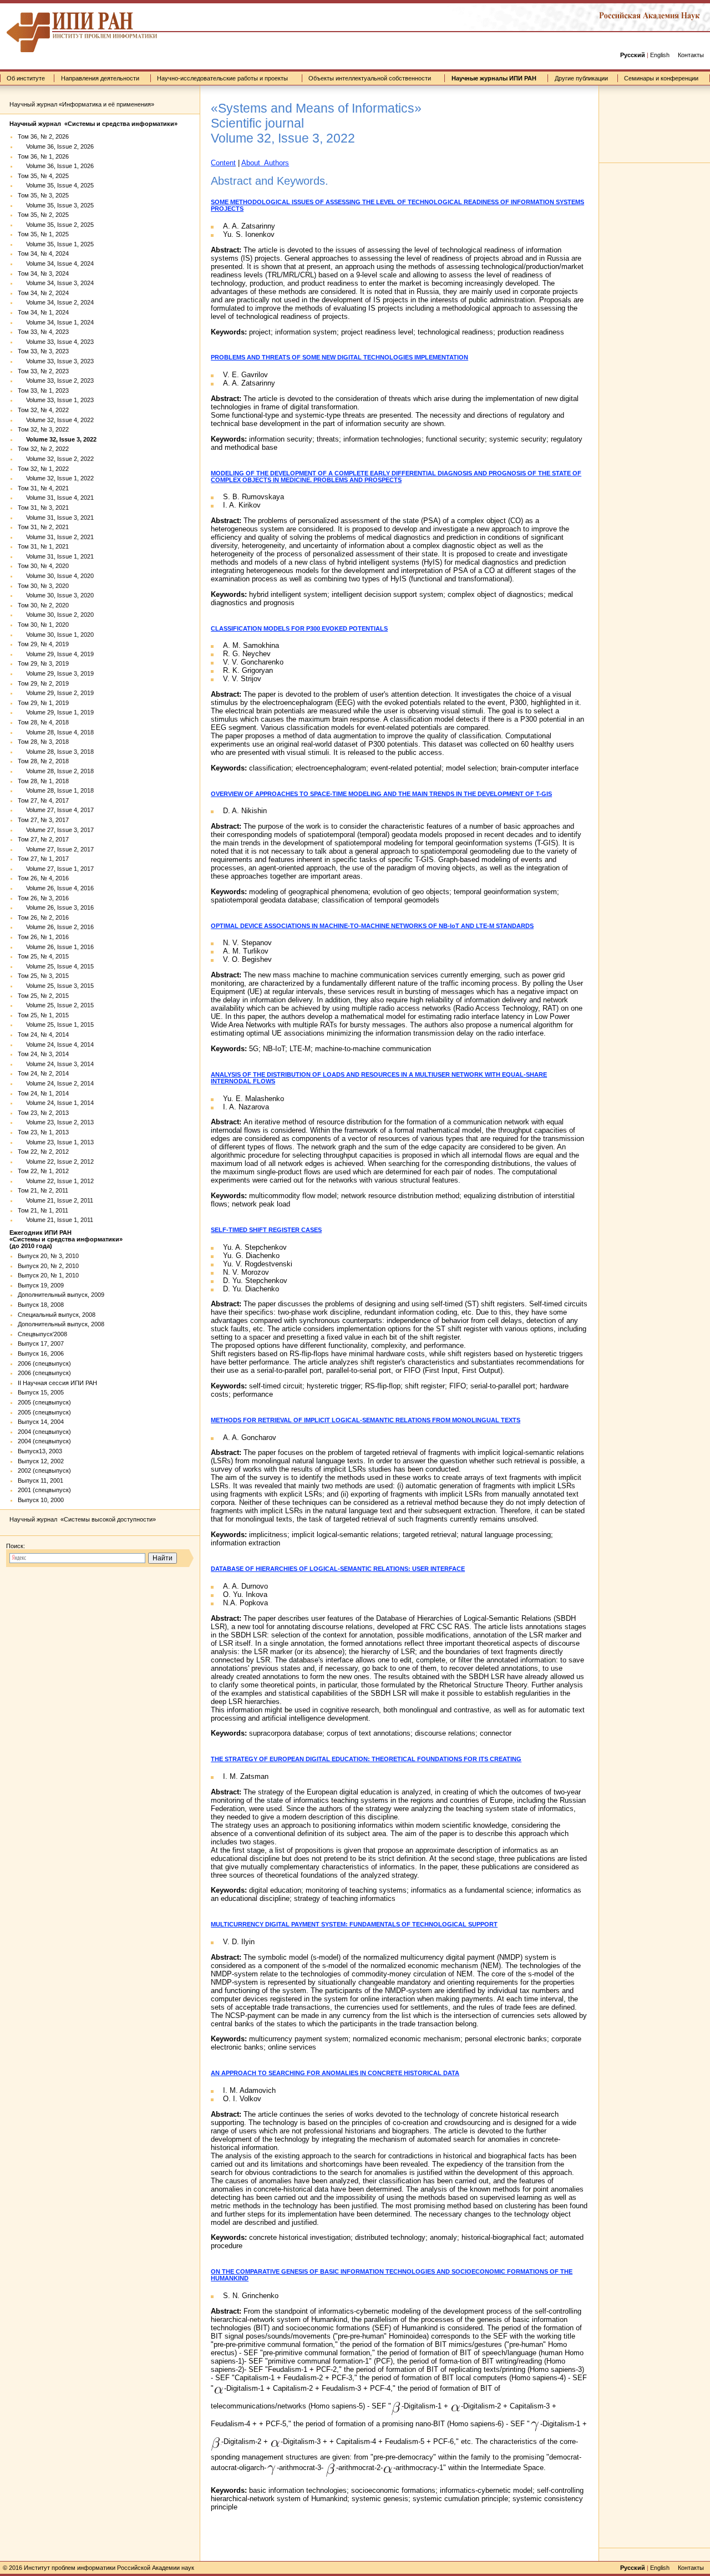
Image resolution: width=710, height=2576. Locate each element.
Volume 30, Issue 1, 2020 (56, 635)
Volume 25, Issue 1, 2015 (56, 1025)
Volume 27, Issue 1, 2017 (56, 869)
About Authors (265, 163)
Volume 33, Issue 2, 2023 (56, 381)
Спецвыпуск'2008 (42, 1334)
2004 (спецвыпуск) (44, 1432)
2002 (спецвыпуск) (44, 1470)
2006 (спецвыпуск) (44, 1363)
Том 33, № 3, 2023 (43, 351)
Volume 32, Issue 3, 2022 (57, 439)
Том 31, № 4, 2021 (43, 488)
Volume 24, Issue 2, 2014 (56, 1083)
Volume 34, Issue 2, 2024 (56, 302)
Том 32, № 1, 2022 (43, 469)
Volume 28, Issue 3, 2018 (56, 752)
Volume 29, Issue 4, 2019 (56, 654)
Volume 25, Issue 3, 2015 (56, 986)
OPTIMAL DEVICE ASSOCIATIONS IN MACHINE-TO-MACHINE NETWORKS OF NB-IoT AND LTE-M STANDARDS (372, 926)
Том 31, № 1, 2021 (43, 546)
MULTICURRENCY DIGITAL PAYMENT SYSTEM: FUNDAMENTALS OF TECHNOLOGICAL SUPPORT (354, 1924)
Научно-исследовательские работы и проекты (222, 78)
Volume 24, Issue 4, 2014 (56, 1044)
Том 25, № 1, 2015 (43, 1015)
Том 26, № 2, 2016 (43, 917)
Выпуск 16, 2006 (41, 1353)
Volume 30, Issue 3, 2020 (56, 595)
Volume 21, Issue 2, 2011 (55, 1200)
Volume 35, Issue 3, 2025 (56, 205)
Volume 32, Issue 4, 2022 (56, 420)
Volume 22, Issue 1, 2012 (56, 1181)
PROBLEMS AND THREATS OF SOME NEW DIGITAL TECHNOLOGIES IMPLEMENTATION (339, 357)
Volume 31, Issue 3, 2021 (56, 518)
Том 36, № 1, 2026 (43, 156)
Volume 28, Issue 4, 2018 (56, 732)
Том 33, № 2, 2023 (43, 371)
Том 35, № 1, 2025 (43, 234)
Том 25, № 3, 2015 (43, 976)
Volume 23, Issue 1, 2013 (56, 1142)
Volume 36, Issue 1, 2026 (56, 166)
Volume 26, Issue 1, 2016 (56, 947)
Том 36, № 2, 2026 (43, 136)
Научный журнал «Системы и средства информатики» (93, 124)
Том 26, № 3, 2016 (43, 898)
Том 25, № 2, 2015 (43, 996)
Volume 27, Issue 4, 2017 (56, 810)
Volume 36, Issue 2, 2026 (56, 146)
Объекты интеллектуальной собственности (370, 78)
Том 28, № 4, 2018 (43, 722)
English (660, 55)
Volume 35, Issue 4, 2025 (56, 185)
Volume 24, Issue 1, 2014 (56, 1103)
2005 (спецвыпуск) (44, 1402)
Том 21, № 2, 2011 (43, 1190)
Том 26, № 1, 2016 (43, 937)
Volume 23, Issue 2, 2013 (56, 1122)
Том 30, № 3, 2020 (43, 586)
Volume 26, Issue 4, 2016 (56, 888)
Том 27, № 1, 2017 (43, 859)
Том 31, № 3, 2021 (43, 508)
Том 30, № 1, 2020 (43, 625)
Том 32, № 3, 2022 (43, 429)
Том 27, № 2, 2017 (43, 839)
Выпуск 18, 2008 (41, 1305)
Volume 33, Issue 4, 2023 (56, 342)
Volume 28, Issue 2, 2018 (56, 771)
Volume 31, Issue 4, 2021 (56, 498)
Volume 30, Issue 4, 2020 (56, 576)
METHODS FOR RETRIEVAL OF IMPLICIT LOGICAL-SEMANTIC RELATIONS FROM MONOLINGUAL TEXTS (366, 1420)
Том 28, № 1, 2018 (43, 781)
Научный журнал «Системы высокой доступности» (83, 1519)
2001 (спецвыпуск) (44, 1490)
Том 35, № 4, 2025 (43, 176)
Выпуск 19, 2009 (41, 1285)
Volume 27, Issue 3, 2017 (56, 830)
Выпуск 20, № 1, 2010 (48, 1275)
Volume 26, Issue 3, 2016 (56, 907)
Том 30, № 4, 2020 (43, 566)
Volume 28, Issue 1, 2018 (56, 790)
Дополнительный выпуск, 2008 (61, 1324)
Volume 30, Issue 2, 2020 (56, 615)
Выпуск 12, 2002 (41, 1461)
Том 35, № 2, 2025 (43, 215)
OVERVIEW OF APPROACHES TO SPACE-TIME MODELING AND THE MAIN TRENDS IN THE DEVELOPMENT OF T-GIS (381, 794)
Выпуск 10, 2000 (41, 1500)
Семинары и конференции (661, 78)
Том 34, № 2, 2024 (43, 293)
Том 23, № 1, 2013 (43, 1132)
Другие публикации (581, 78)
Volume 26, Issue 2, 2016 (56, 927)
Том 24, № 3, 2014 (43, 1054)
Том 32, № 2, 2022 (43, 449)
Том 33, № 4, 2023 (43, 332)
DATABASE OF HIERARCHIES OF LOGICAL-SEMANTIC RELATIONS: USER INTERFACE (338, 1569)
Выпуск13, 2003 (40, 1451)
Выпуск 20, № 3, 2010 (48, 1256)
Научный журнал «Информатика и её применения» (82, 104)
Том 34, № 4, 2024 (43, 253)
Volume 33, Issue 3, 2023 (56, 361)
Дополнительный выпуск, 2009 (61, 1295)
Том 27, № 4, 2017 (43, 800)
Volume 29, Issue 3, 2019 (56, 673)
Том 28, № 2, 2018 (43, 761)
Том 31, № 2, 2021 (43, 527)
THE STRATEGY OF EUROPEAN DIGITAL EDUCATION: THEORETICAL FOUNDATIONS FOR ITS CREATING (366, 1759)
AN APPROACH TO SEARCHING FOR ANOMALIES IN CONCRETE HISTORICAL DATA (335, 2073)
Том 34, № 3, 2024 (43, 273)
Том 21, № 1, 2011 (43, 1210)
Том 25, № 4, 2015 (43, 956)
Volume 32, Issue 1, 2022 (56, 478)
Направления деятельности (100, 78)
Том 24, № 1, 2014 (43, 1093)
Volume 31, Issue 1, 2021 (56, 556)
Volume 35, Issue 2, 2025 (56, 225)
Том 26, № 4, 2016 (43, 878)
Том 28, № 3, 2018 (43, 742)
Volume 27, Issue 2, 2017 (56, 849)
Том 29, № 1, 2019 (43, 703)
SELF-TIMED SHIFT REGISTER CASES (266, 1230)
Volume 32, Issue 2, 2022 (56, 459)
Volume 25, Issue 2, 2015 (56, 1005)
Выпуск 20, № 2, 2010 (48, 1266)
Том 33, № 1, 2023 (43, 391)
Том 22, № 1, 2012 (43, 1171)
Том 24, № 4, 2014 (43, 1035)
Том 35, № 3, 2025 (43, 195)
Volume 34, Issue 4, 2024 (56, 263)
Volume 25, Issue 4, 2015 (56, 966)
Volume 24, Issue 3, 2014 (56, 1064)
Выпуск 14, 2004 (41, 1422)
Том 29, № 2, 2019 (43, 683)
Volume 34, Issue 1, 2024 (56, 322)
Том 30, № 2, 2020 (43, 605)
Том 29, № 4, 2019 (43, 644)
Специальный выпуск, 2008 (57, 1315)
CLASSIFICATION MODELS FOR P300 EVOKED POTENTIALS (299, 628)
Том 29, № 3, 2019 (43, 663)
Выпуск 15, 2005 (41, 1392)
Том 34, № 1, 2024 (43, 312)
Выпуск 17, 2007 (41, 1343)
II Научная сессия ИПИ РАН (57, 1383)
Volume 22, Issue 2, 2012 (56, 1162)
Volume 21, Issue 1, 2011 (55, 1220)
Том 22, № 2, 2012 (43, 1152)
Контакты (691, 55)
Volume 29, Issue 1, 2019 (56, 712)
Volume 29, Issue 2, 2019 (56, 693)
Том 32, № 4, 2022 (43, 410)
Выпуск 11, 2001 (40, 1480)
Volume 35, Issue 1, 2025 (56, 244)
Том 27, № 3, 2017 (43, 820)
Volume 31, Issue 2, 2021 (56, 537)
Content (223, 163)
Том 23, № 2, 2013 (43, 1113)
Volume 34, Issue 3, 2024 (56, 283)
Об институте (26, 78)
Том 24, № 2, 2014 (43, 1073)
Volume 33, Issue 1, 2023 (56, 400)
